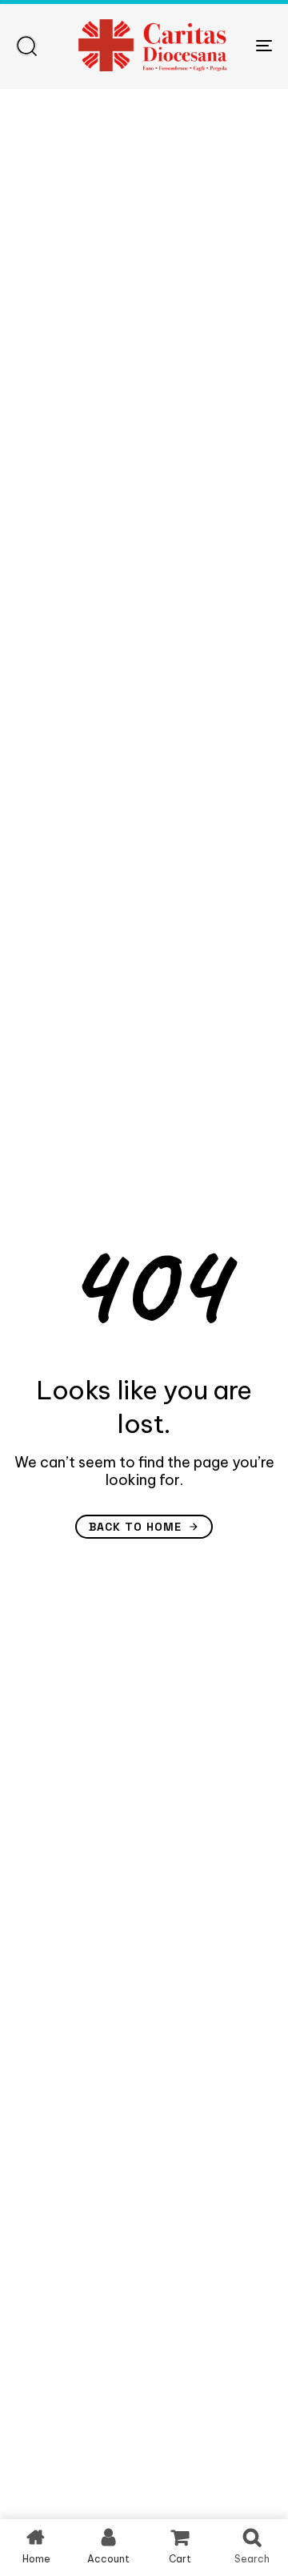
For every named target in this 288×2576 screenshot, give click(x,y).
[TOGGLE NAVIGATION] (229, 45)
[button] (26, 46)
